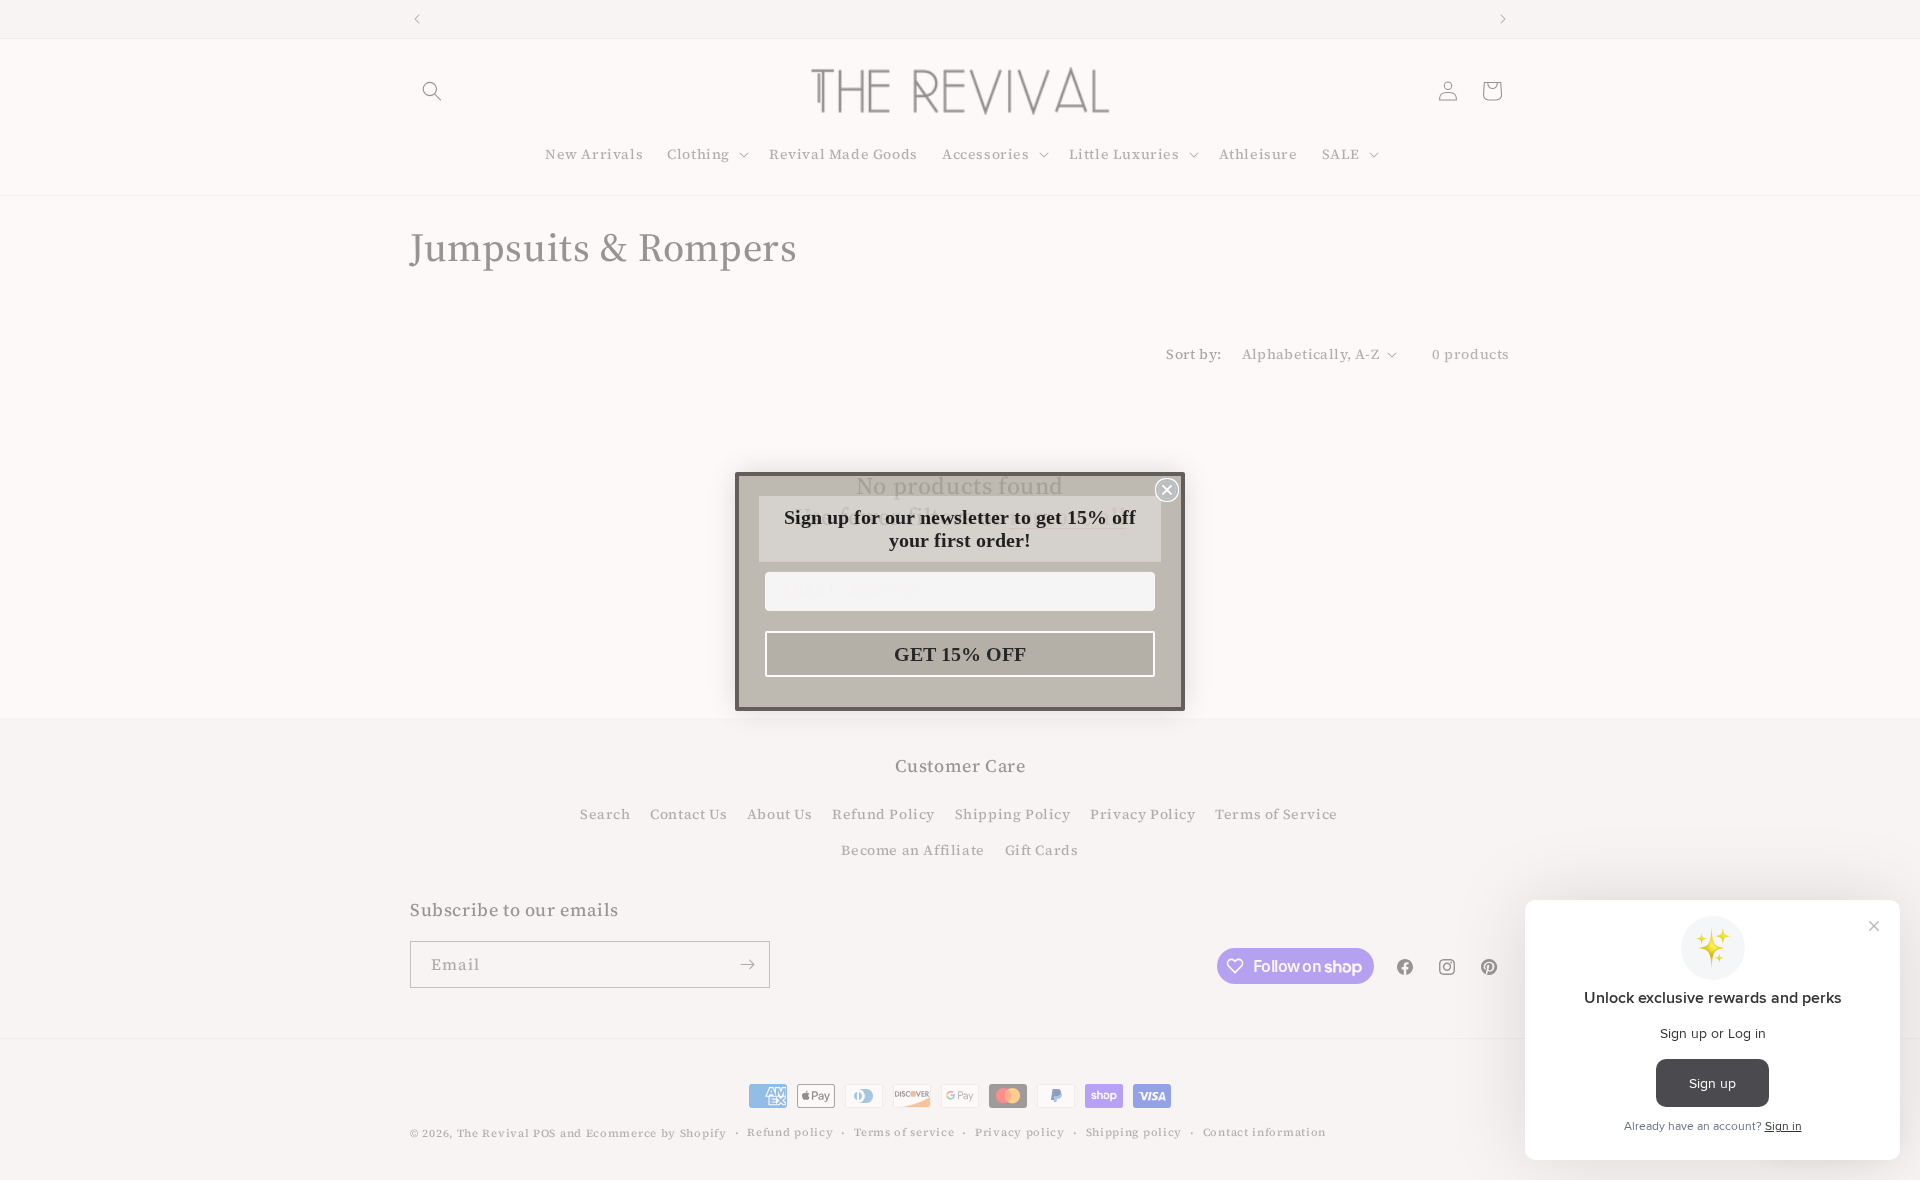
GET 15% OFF (960, 653)
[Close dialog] (1167, 489)
